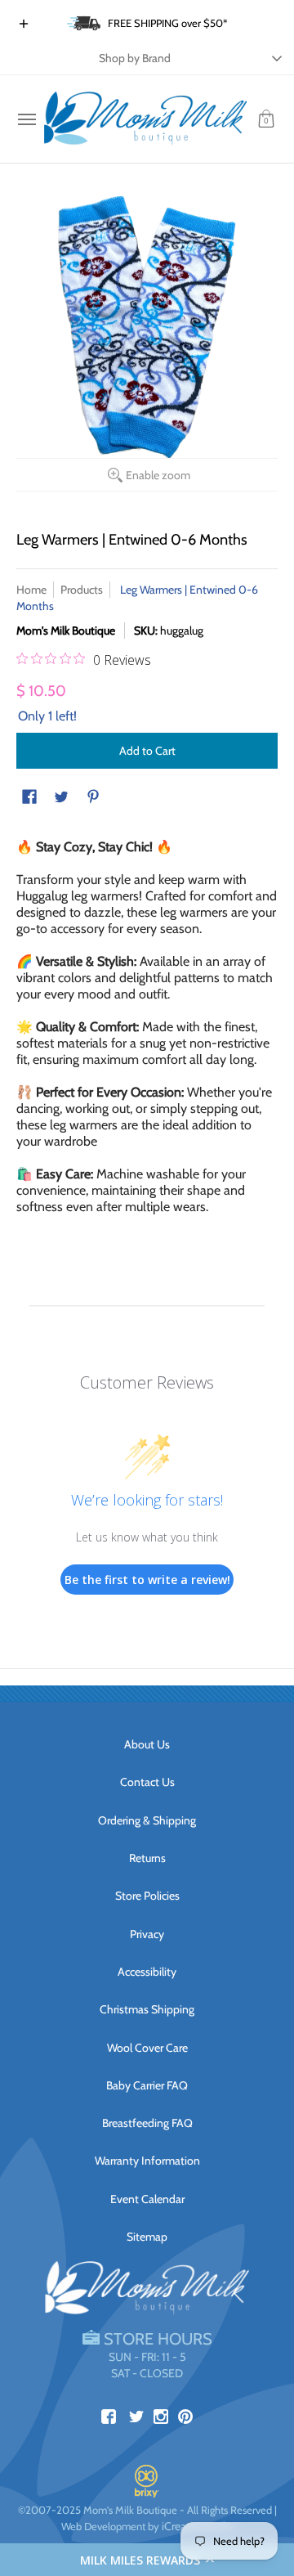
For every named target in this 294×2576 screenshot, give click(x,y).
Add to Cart (147, 751)
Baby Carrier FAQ (147, 2085)
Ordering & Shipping (147, 1820)
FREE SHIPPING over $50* (168, 23)
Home (31, 590)
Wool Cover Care (147, 2048)
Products (82, 590)
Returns (147, 1858)
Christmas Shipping (147, 2009)
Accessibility (147, 1972)
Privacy (147, 1934)
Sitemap (147, 2237)
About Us (147, 1744)
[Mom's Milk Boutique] (145, 119)
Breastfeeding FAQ (147, 2123)
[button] (147, 2560)
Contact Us (147, 1782)
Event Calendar (147, 2199)
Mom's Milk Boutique (66, 631)
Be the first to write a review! (147, 1580)
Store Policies (147, 1896)
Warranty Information (147, 2161)
